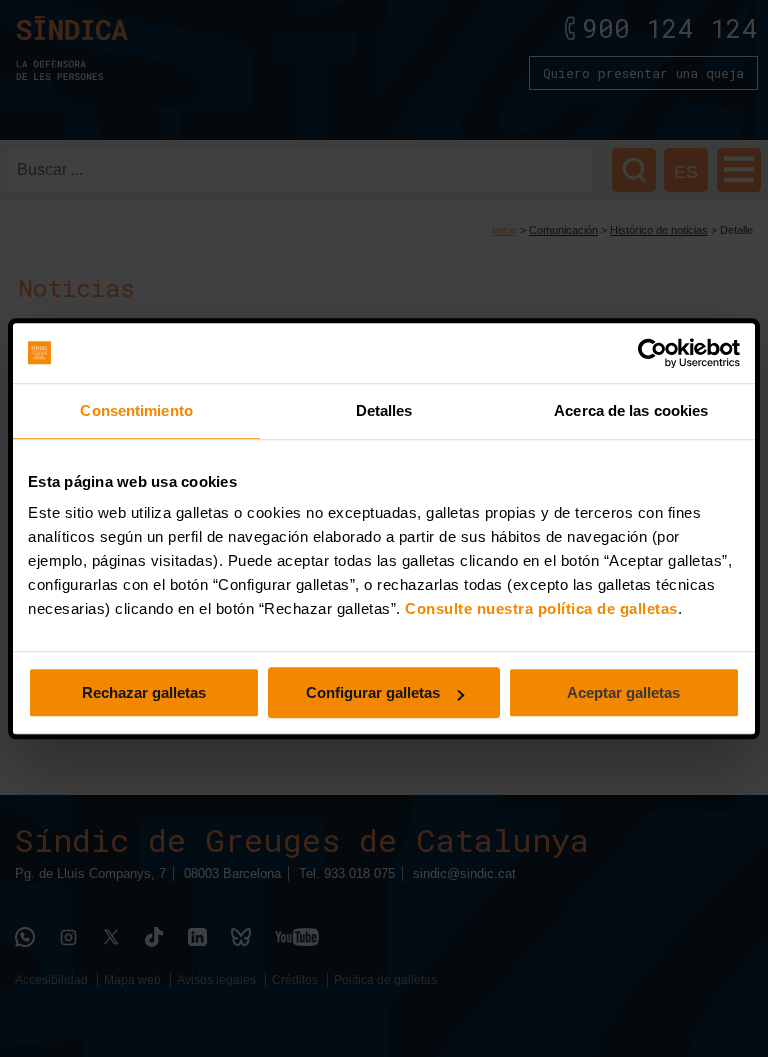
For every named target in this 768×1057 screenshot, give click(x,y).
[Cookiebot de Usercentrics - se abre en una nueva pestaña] (652, 353)
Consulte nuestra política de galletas (541, 608)
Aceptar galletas (623, 692)
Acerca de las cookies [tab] (631, 410)
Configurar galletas (373, 692)
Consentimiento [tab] (136, 410)
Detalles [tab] (384, 410)
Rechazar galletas (144, 692)
